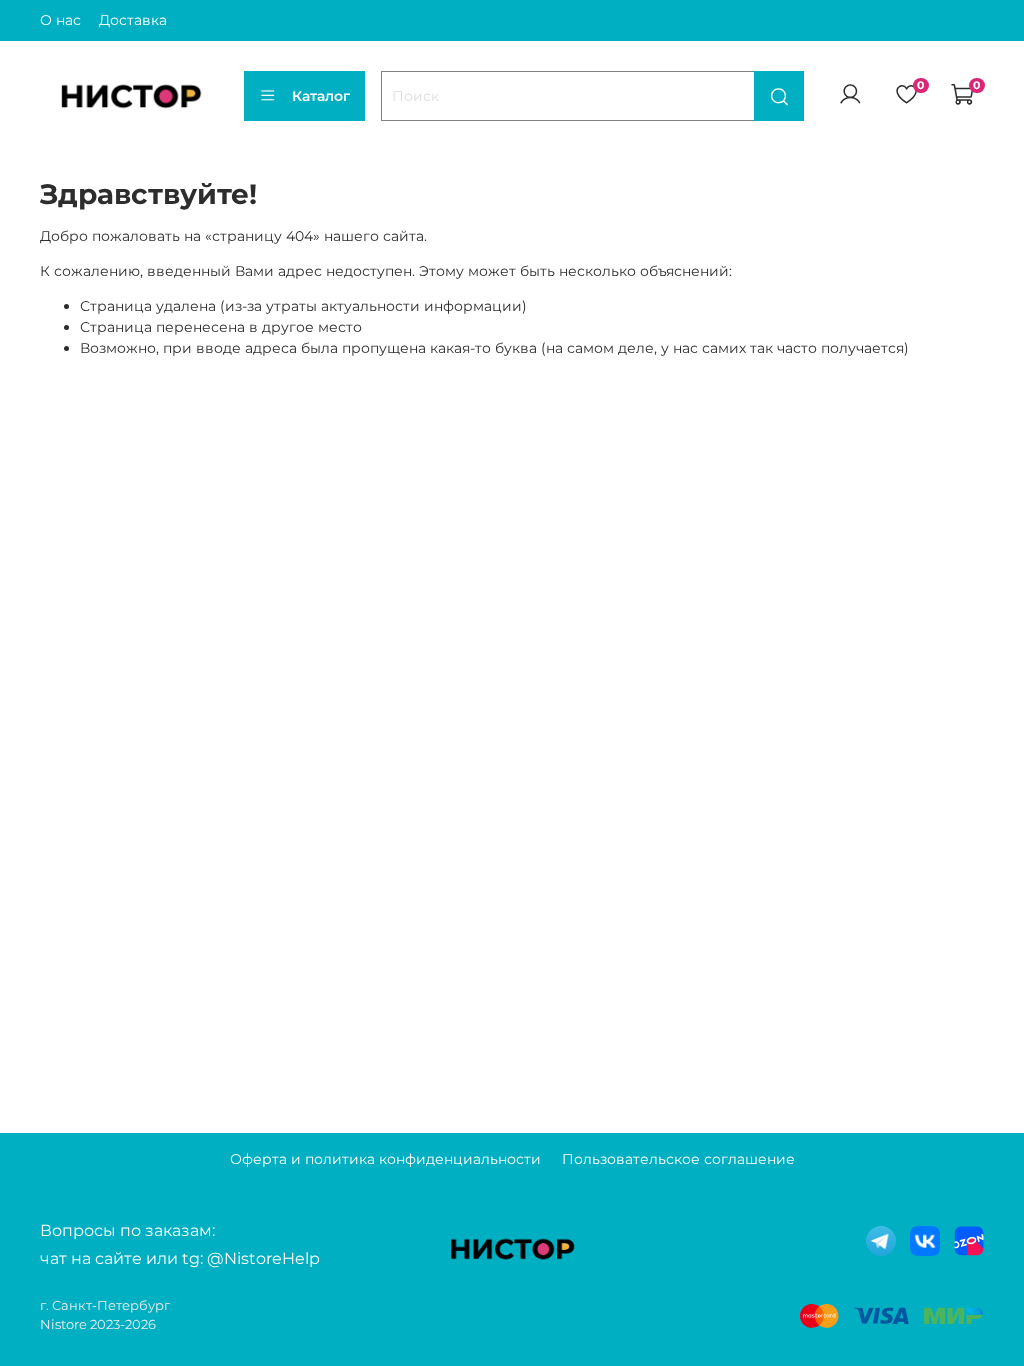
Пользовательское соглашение (678, 1159)
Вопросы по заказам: (127, 1230)
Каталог (321, 96)
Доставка (133, 20)
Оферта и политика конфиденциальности (385, 1159)
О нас (60, 20)
